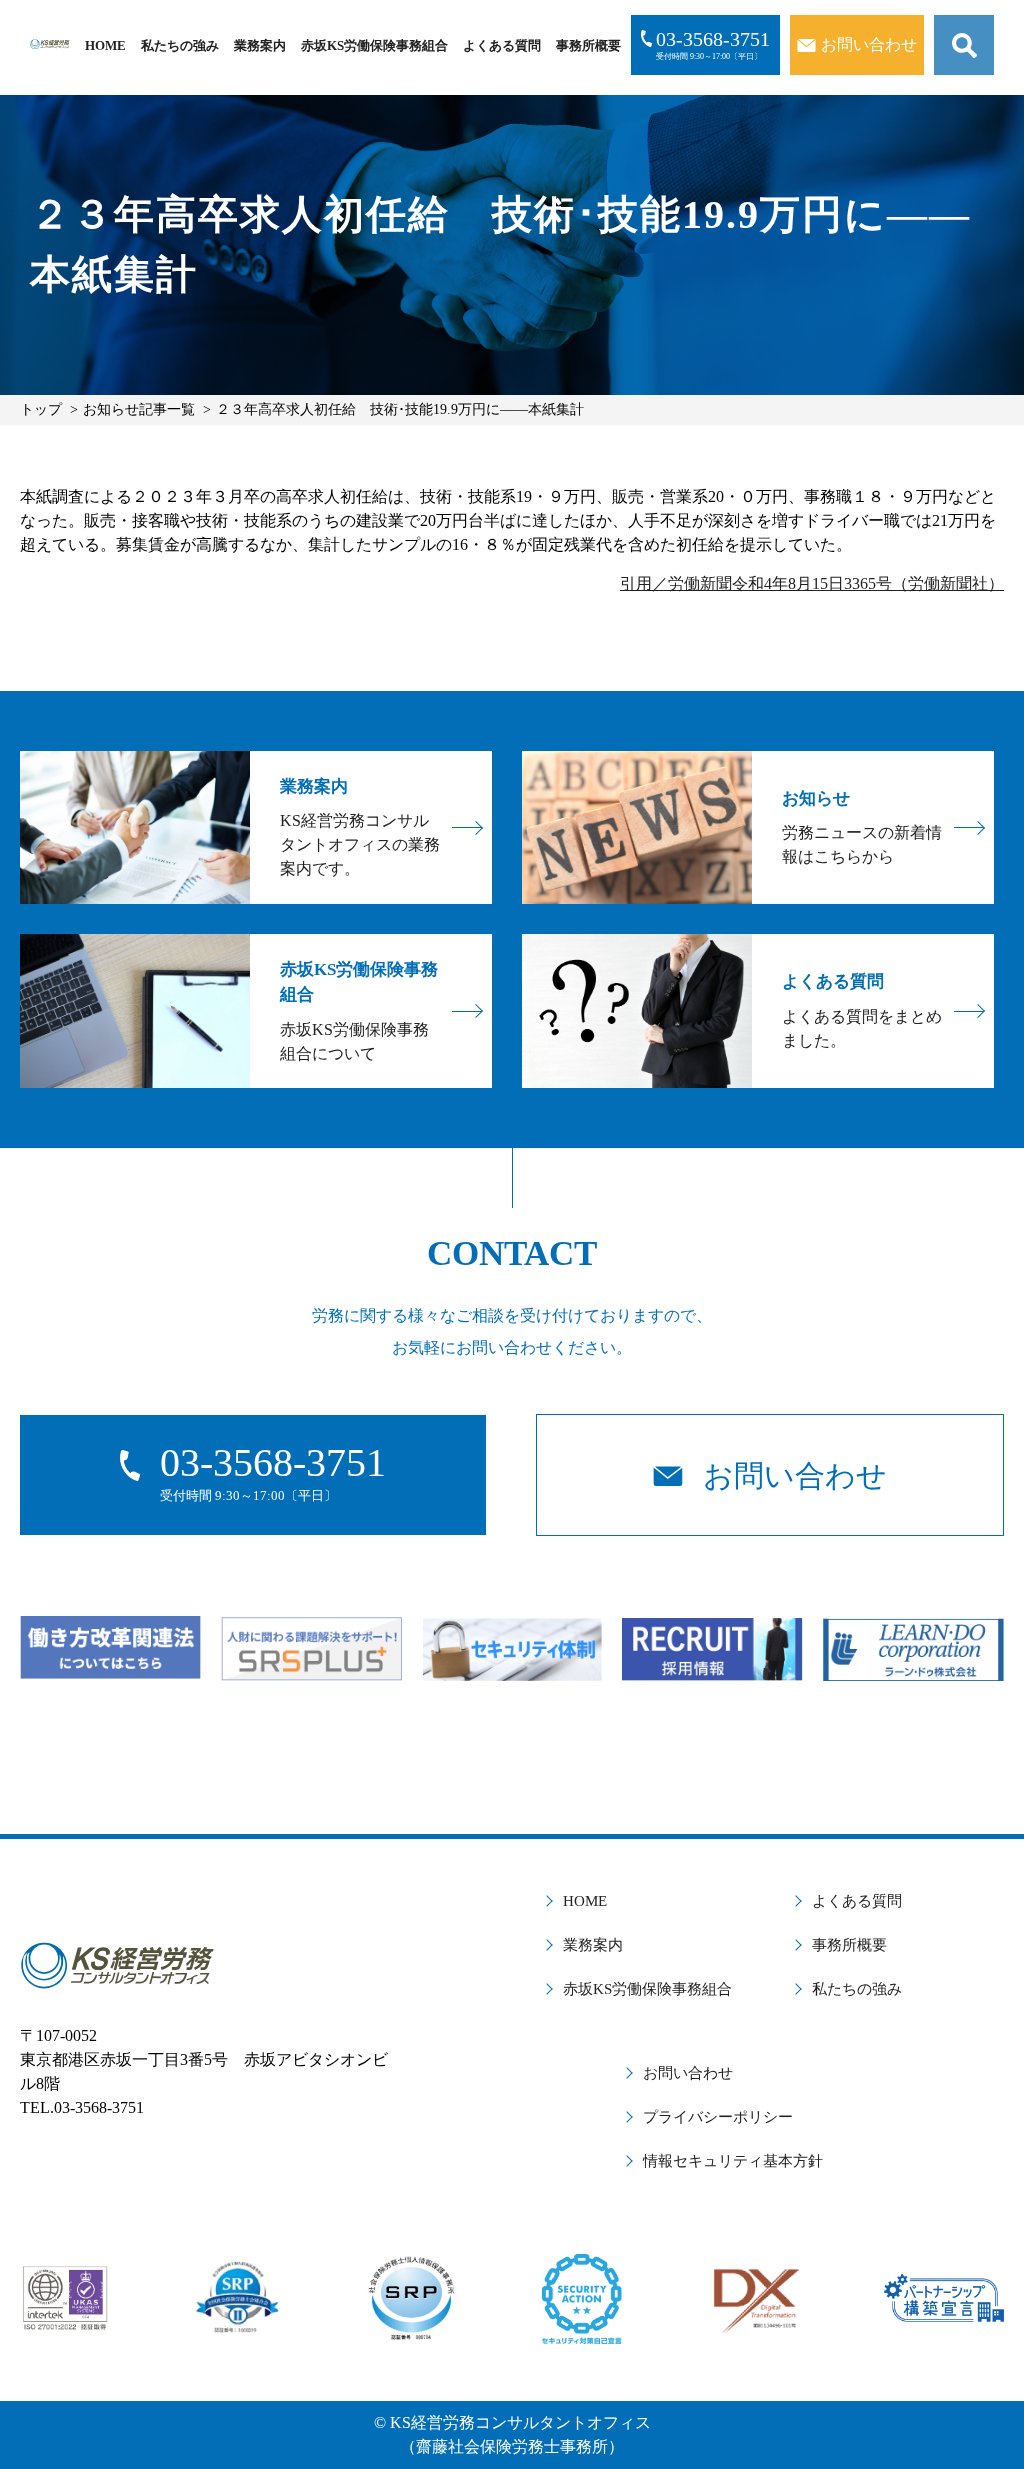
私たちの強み (180, 45)
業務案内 (260, 45)
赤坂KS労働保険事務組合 (374, 45)
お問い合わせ (688, 2073)
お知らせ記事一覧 (139, 409)
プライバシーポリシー (718, 2117)
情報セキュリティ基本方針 (733, 2161)
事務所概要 (588, 45)
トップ (41, 409)
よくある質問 (502, 45)
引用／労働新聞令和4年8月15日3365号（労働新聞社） (812, 583)
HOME (105, 45)
